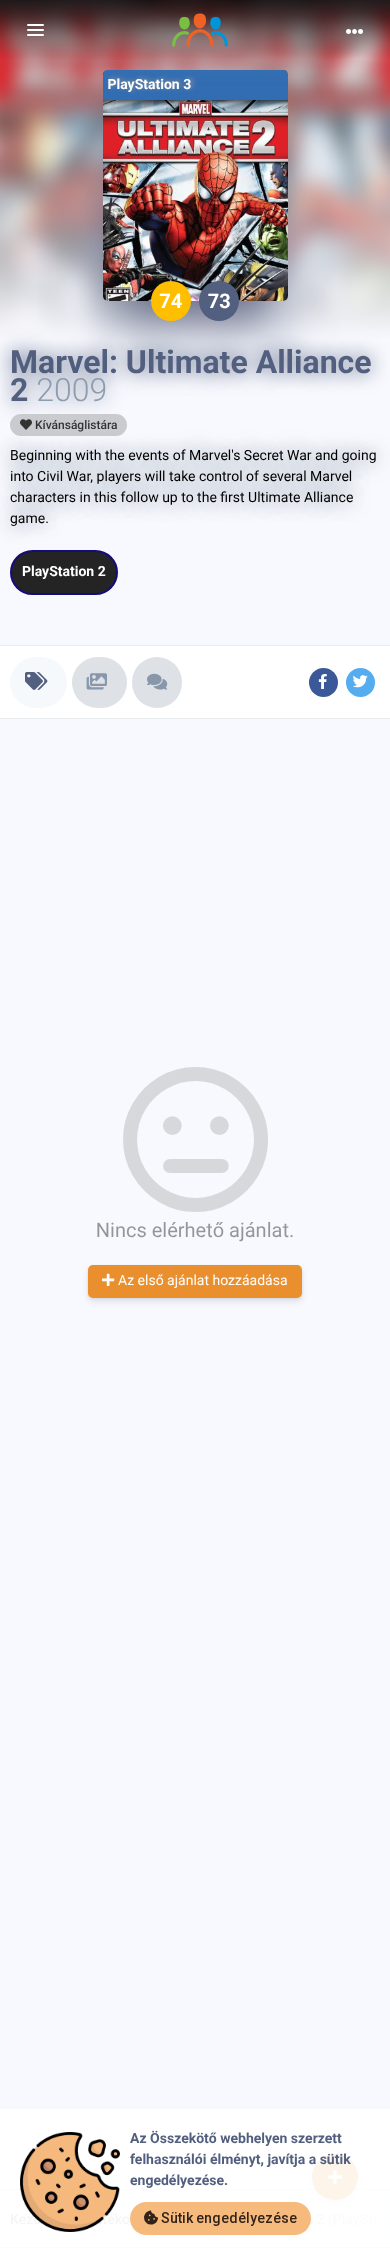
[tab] (38, 682)
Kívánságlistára (74, 425)
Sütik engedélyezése (227, 2218)
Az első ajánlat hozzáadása (200, 1281)
